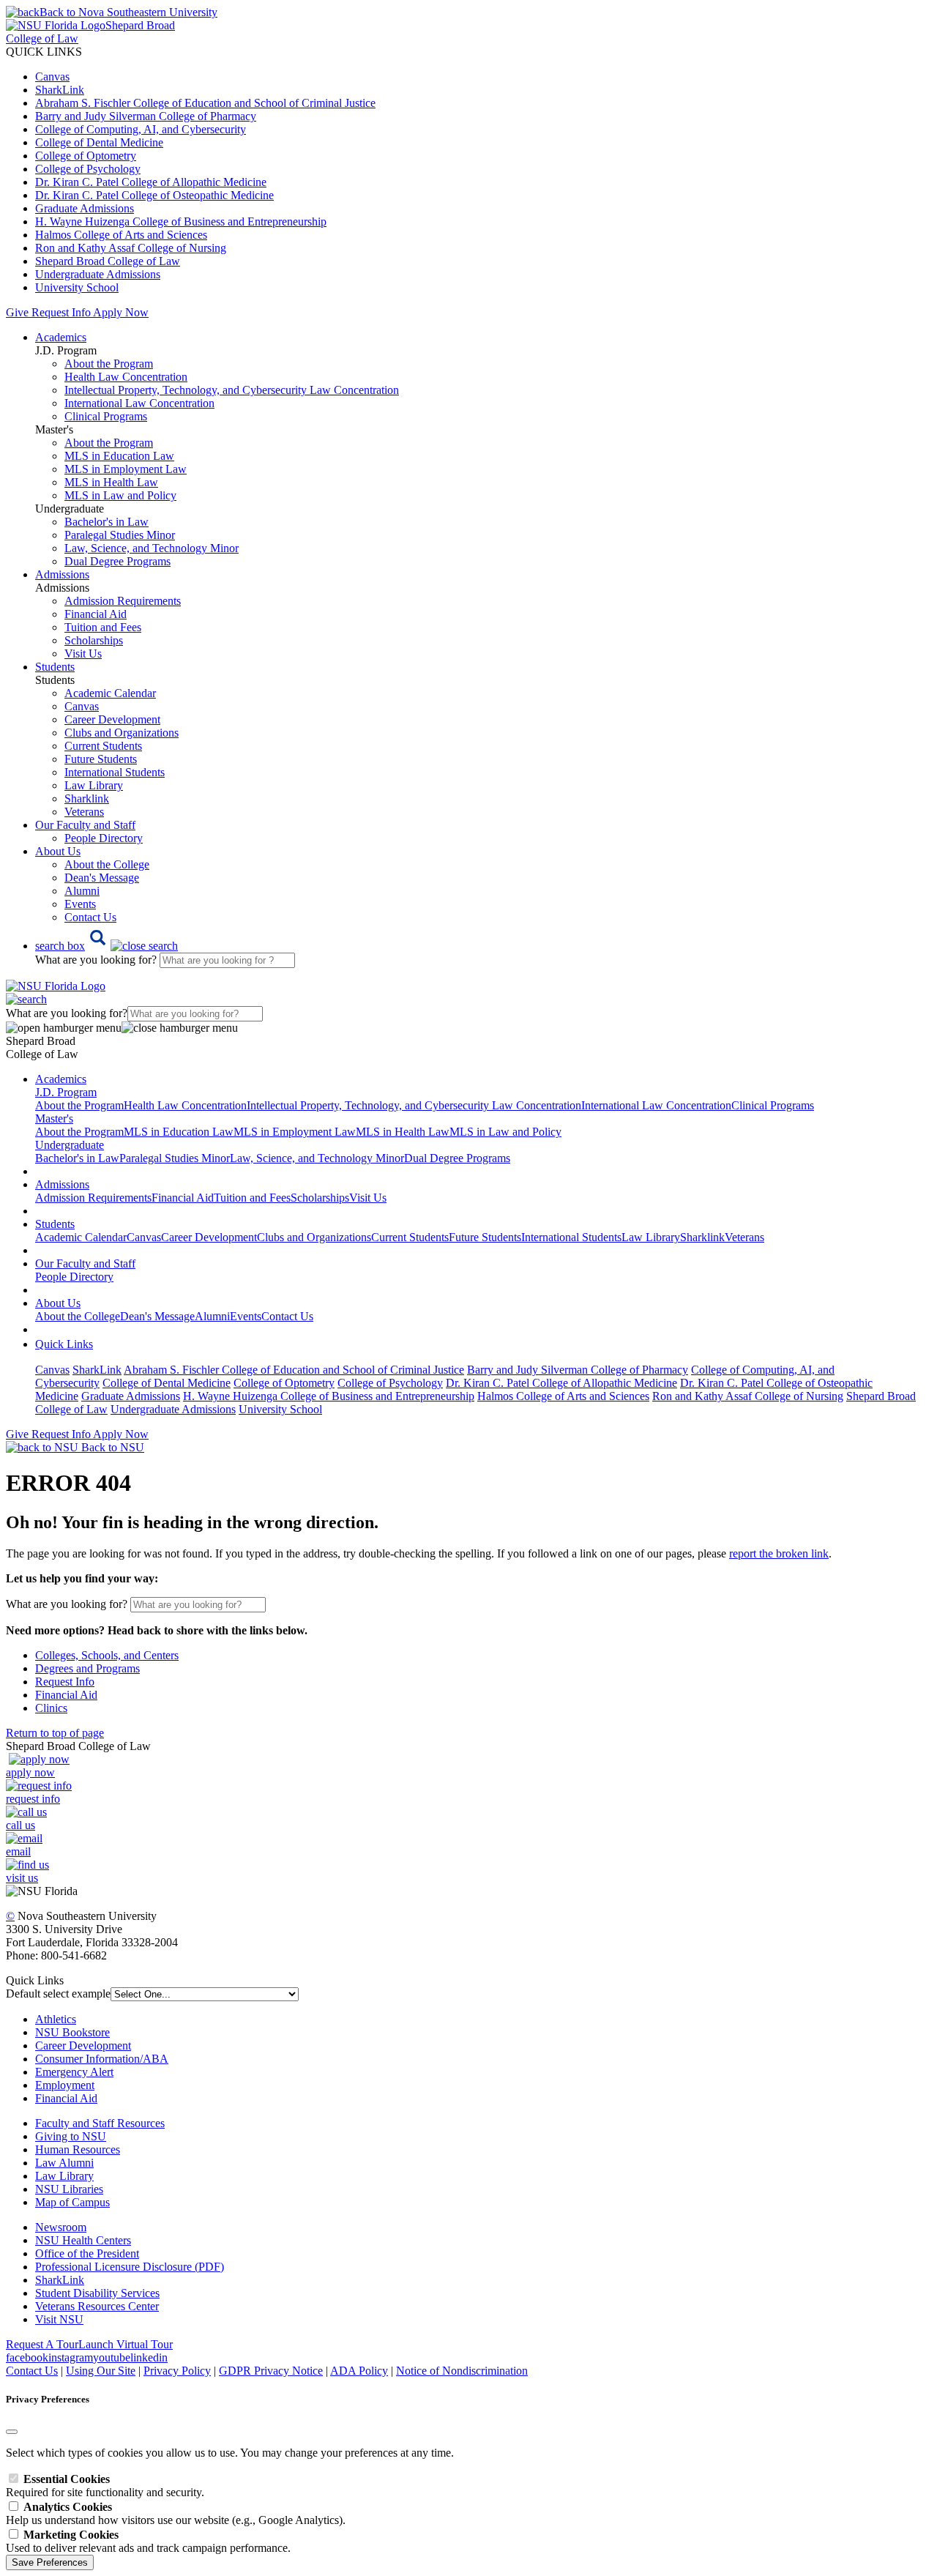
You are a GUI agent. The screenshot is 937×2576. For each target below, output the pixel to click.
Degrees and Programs (87, 1668)
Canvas (52, 77)
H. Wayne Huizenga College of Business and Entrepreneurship (181, 222)
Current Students (103, 746)
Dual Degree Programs (117, 561)
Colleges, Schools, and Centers (107, 1655)
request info (33, 1799)
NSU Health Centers (83, 2240)
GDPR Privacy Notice (271, 2371)
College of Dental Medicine (99, 142)
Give (17, 312)
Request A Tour (42, 2344)
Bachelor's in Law (107, 522)
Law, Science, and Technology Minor (152, 548)
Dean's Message (102, 878)
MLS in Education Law (119, 456)
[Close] (12, 2432)
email (18, 1851)
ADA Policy (359, 2371)
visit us (22, 1878)
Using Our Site (101, 2371)
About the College (107, 864)
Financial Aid (96, 614)
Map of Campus (72, 2202)
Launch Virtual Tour (126, 2344)
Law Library (94, 785)
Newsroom (61, 2227)
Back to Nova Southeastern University (128, 12)
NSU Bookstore (72, 2032)
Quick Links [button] (64, 1344)
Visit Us (83, 654)
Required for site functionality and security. (105, 2486)
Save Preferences (50, 2562)
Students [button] (55, 667)
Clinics (51, 1708)
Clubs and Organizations (122, 733)
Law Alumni (64, 2163)
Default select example (58, 1994)
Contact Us (90, 917)
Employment (65, 2085)
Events (80, 904)
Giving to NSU (71, 2136)
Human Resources (78, 2149)
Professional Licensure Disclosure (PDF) (130, 2267)
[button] (107, 946)
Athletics (56, 2019)
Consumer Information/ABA (102, 2059)
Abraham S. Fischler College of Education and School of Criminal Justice (205, 103)
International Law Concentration (139, 403)
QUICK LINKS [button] (44, 52)
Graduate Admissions (85, 208)
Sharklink (87, 799)
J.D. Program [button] (66, 1092)
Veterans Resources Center (97, 2306)
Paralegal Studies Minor (120, 535)
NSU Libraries (69, 2189)
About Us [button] (58, 851)
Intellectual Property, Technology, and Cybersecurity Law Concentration (232, 390)
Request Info (61, 312)
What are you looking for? (97, 960)
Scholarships (94, 640)
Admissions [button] (62, 574)
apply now (30, 1772)
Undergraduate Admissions (98, 274)
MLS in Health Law (111, 482)
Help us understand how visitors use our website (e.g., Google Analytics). (176, 2513)
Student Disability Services (97, 2293)
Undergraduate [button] (70, 1145)
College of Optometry (86, 156)
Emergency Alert (74, 2072)
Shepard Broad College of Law (108, 261)
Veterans (84, 812)
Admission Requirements (123, 601)
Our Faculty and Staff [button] (85, 825)
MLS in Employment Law (126, 469)
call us (20, 1825)
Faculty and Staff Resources (100, 2123)
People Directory (104, 838)
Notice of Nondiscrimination (462, 2371)
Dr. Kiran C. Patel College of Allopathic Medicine (151, 182)
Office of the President (87, 2253)
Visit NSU (59, 2319)
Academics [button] (61, 337)
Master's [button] (54, 1118)
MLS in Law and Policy (120, 495)
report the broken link (779, 1553)
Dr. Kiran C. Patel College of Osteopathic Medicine (154, 195)
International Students (115, 772)
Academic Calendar (110, 693)
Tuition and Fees (103, 627)
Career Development (112, 719)
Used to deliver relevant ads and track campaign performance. (148, 2541)
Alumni (82, 891)
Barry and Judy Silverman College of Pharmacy (146, 116)
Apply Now (121, 312)
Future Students (101, 759)
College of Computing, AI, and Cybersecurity (141, 129)
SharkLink (60, 90)
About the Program (109, 364)
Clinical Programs (106, 416)
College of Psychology (88, 169)
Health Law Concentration (126, 377)
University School (77, 287)
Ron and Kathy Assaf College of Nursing (131, 248)
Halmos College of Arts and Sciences (121, 235)
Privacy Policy (177, 2371)
